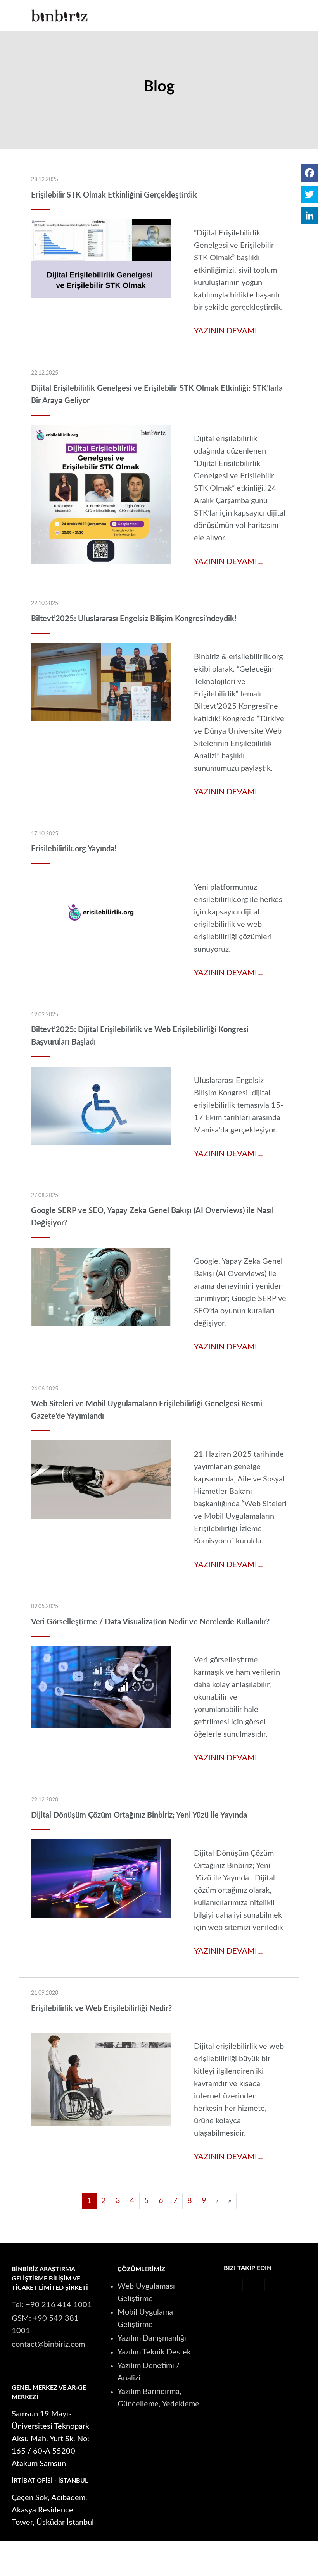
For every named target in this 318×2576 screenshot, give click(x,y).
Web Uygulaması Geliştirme (146, 2292)
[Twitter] (309, 194)
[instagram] (293, 2285)
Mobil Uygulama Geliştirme (145, 2318)
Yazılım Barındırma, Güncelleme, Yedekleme (158, 2398)
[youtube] (276, 2285)
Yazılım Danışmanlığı (152, 2338)
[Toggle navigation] (280, 15)
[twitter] (254, 2285)
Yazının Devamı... (228, 331)
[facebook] (232, 2285)
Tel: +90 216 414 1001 (52, 2305)
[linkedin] (232, 2298)
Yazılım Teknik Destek (154, 2352)
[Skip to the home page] (59, 16)
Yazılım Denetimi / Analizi (149, 2372)
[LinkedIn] (309, 216)
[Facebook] (309, 173)
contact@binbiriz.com (48, 2344)
